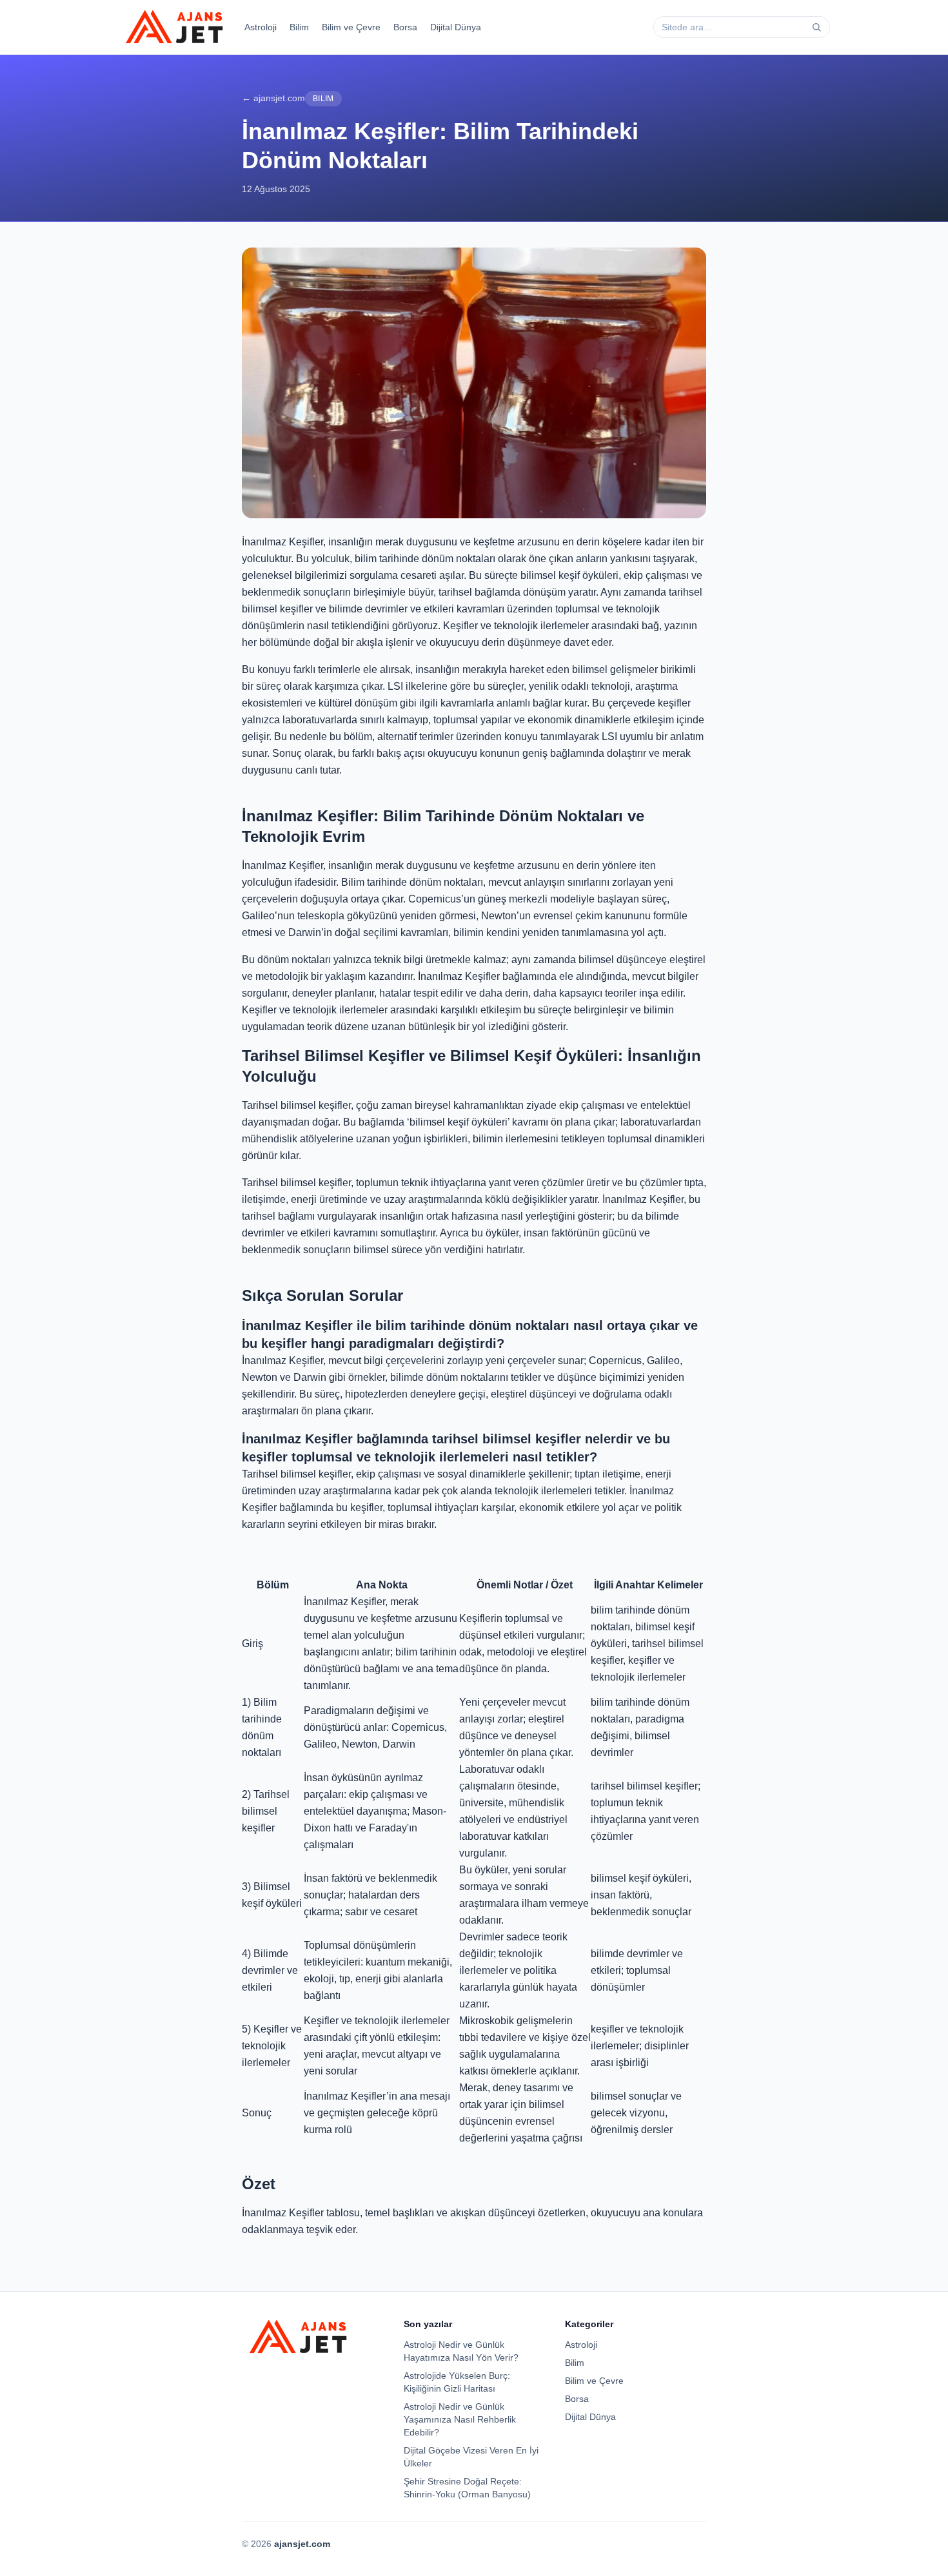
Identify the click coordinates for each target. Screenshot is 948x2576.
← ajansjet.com (273, 98)
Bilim (299, 27)
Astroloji (261, 27)
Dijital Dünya (456, 27)
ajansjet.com (302, 2544)
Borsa (405, 27)
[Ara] (816, 27)
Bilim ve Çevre (351, 27)
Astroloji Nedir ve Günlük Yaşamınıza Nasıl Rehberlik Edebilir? (460, 2419)
